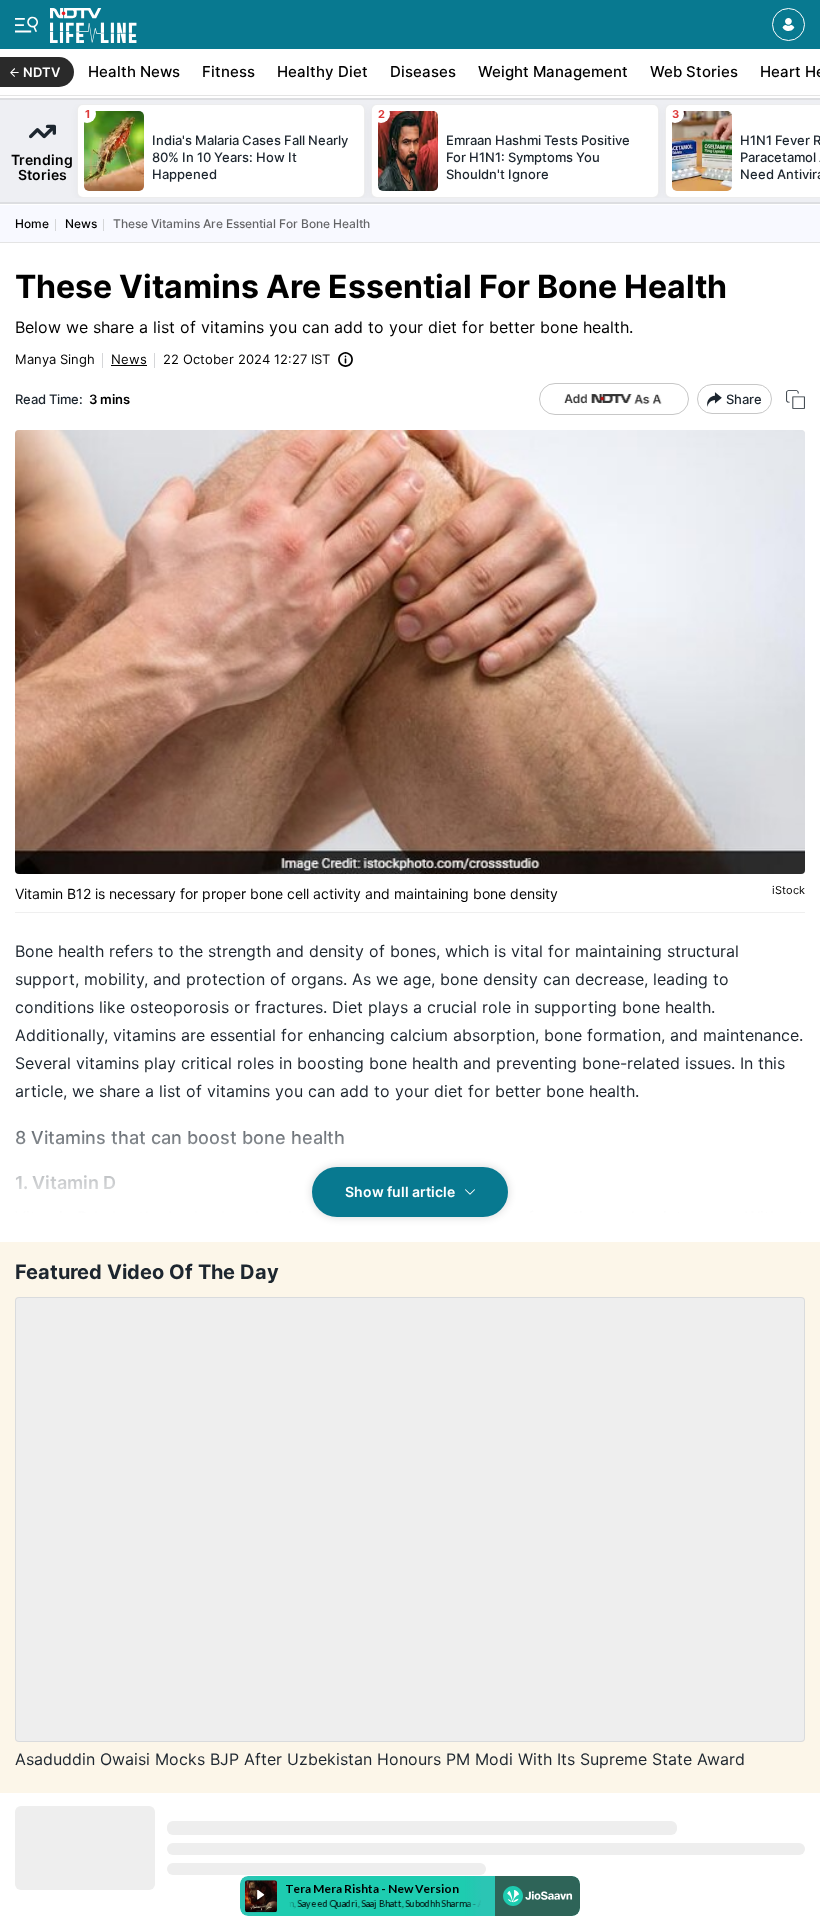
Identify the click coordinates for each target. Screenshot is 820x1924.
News (81, 223)
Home (32, 223)
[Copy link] (795, 399)
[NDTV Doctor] (93, 21)
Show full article (400, 1191)
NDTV (41, 72)
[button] (788, 24)
